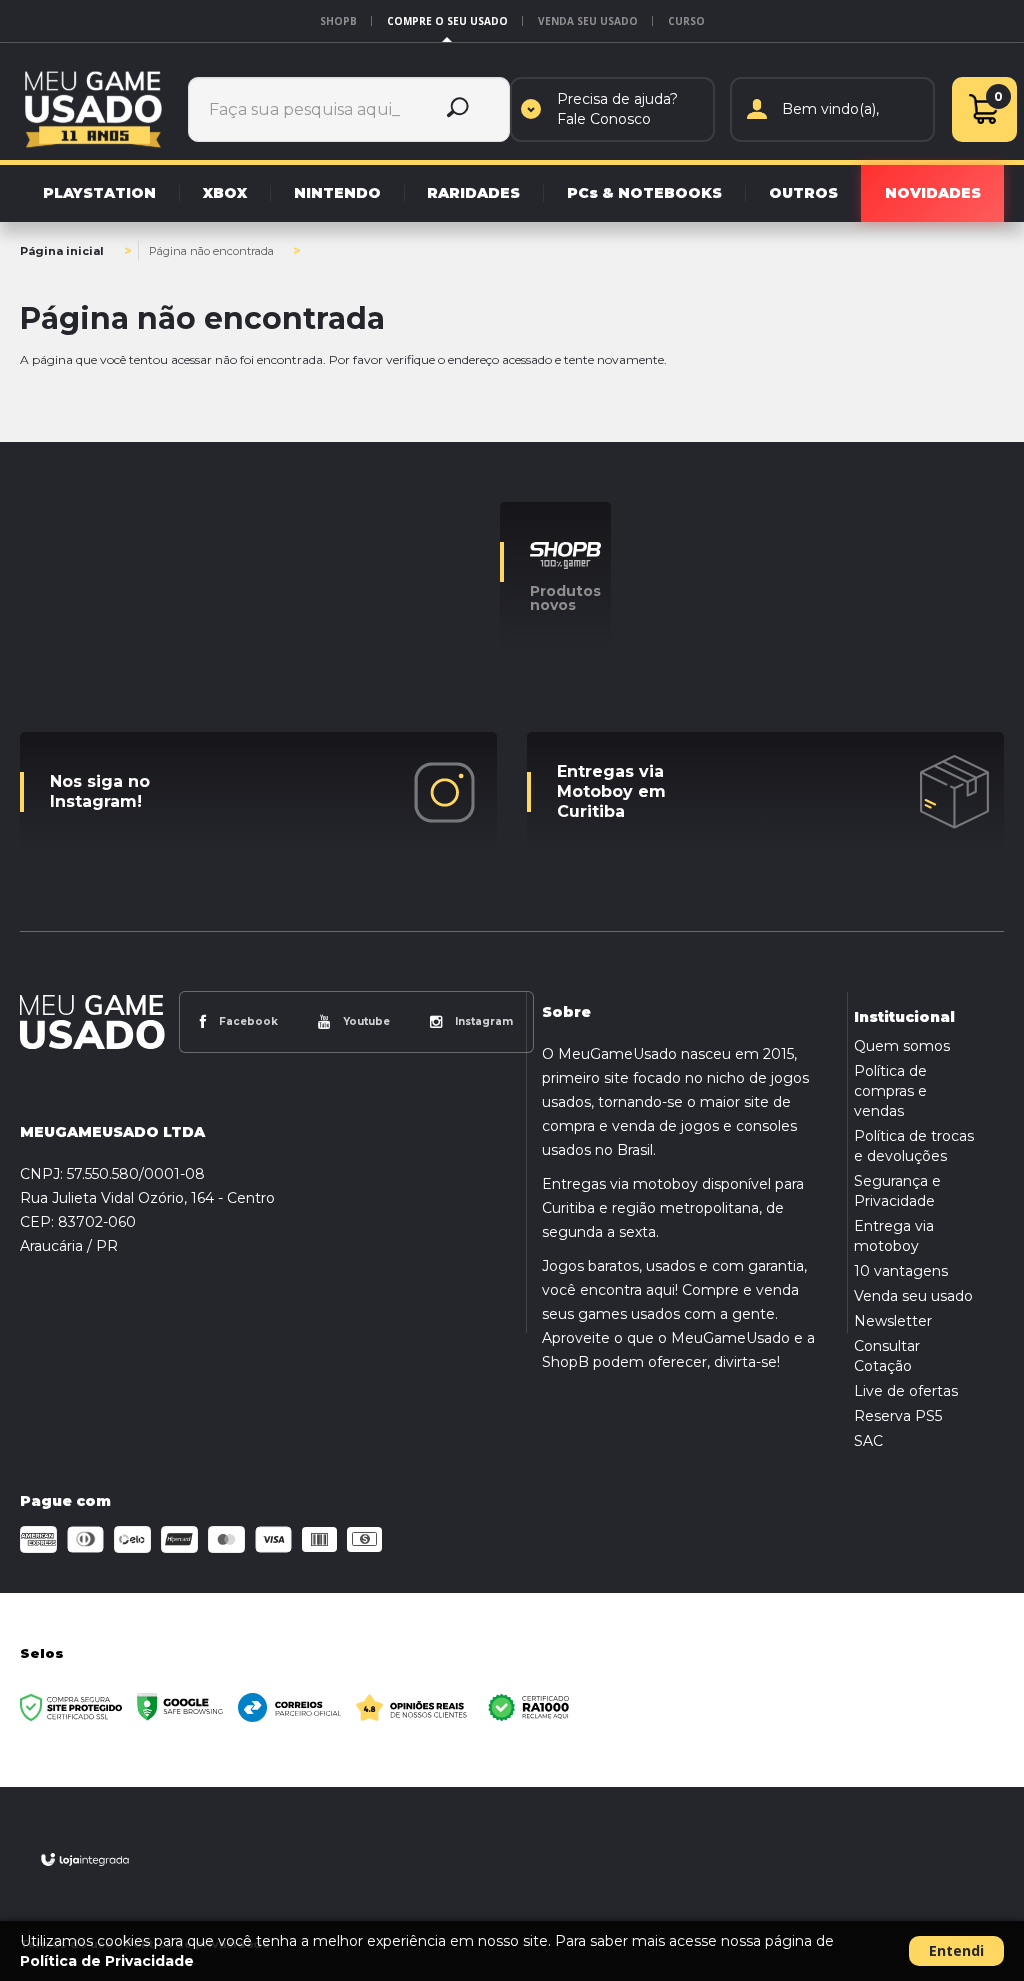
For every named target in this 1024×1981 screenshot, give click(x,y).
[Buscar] (458, 109)
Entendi (956, 1950)
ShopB (338, 21)
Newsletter (893, 1321)
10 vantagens (901, 1271)
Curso (686, 21)
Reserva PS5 (898, 1416)
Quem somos (902, 1046)
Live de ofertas (906, 1391)
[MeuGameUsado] (93, 109)
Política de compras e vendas (890, 1091)
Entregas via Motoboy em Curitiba (611, 791)
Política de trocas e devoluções (914, 1146)
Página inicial (62, 251)
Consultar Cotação (887, 1356)
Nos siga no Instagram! (100, 791)
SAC (868, 1441)
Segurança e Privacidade (897, 1191)
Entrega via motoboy (894, 1236)
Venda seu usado (588, 21)
